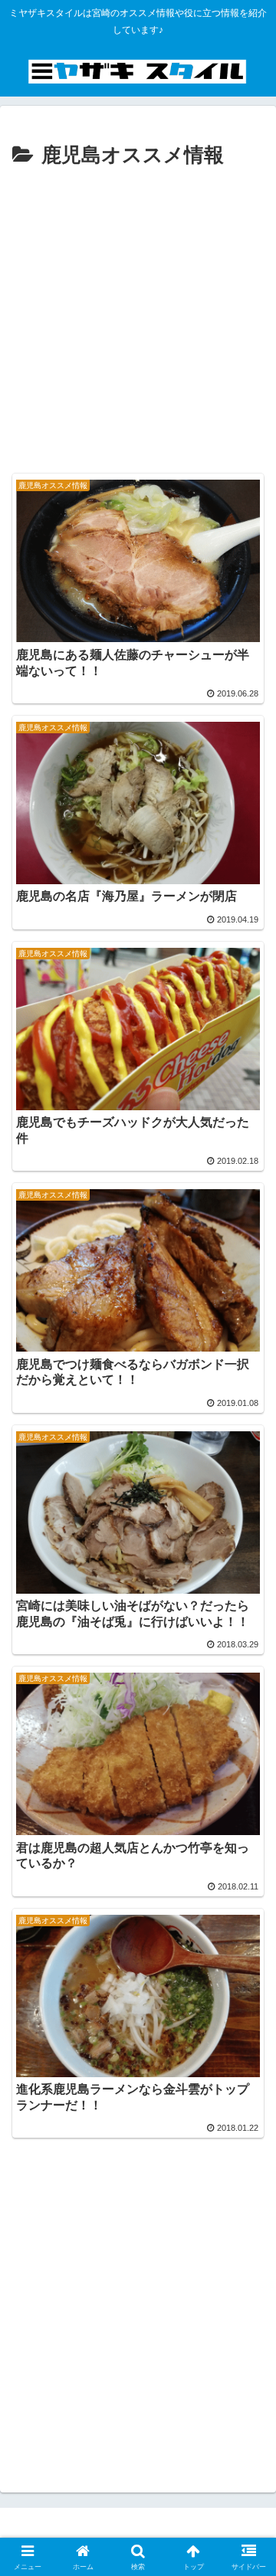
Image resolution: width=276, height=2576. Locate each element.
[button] (246, 2093)
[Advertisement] (138, 319)
